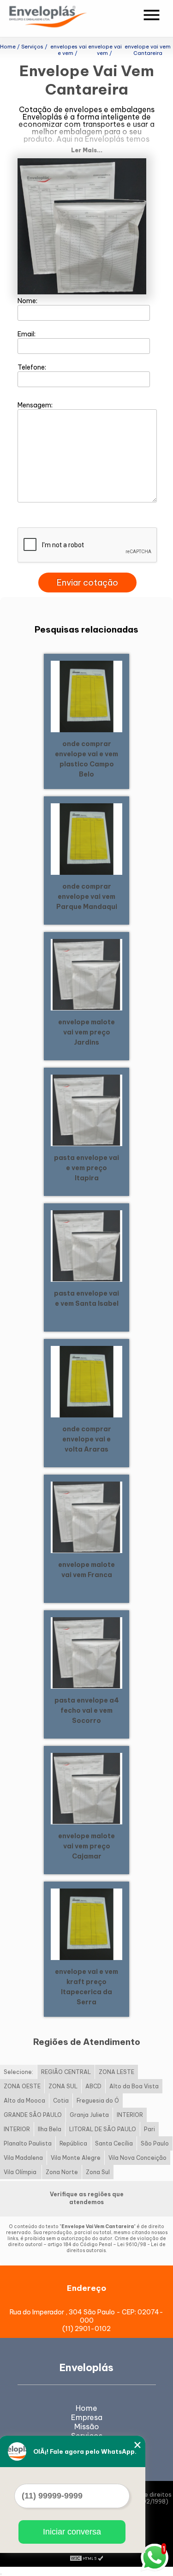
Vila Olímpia (21, 2172)
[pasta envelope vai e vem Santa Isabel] (86, 1245)
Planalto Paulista (28, 2143)
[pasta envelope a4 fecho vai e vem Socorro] (86, 1652)
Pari (149, 2129)
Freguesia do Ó (98, 2101)
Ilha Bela (50, 2129)
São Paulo (155, 2143)
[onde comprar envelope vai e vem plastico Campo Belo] (86, 696)
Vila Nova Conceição (137, 2158)
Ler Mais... (87, 150)
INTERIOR (130, 2115)
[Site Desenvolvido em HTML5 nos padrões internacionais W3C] (87, 2558)
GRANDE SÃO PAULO (33, 2115)
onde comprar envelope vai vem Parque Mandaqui (87, 897)
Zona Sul (98, 2172)
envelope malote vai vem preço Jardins (86, 1032)
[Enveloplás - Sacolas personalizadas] (60, 18)
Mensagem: (36, 405)
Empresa (87, 2417)
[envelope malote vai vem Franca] (86, 1517)
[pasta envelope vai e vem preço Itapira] (86, 1110)
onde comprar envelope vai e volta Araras (87, 1439)
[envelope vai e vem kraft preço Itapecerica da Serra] (86, 1924)
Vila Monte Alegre (76, 2158)
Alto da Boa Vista (134, 2086)
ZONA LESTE (116, 2072)
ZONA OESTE (22, 2086)
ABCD (93, 2086)
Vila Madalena (23, 2158)
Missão (87, 2427)
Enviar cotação (87, 583)
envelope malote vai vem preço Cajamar (86, 1846)
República (73, 2143)
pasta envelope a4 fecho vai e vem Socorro (87, 1710)
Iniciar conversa (72, 2532)
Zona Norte (62, 2172)
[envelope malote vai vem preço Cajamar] (86, 1788)
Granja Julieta (89, 2115)
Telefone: (33, 367)
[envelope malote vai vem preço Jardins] (86, 974)
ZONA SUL (63, 2086)
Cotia (61, 2101)
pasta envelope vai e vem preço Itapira (86, 1168)
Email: (27, 334)
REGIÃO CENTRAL (66, 2072)
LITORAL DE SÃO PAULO (103, 2129)
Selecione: (18, 2072)
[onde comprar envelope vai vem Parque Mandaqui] (86, 838)
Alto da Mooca (24, 2101)
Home (86, 2408)
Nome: (28, 301)
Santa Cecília (114, 2143)
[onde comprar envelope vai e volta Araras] (86, 1381)
